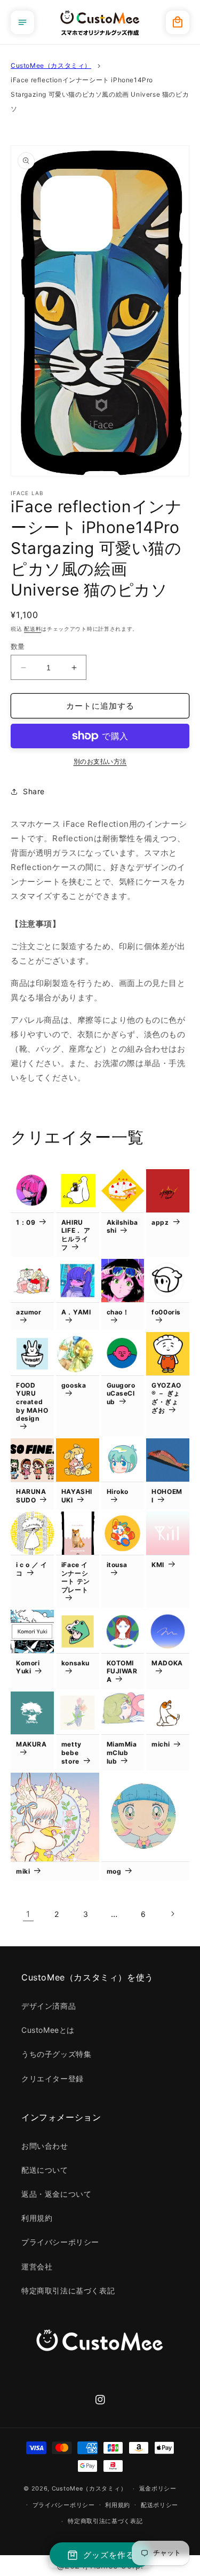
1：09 (26, 1222)
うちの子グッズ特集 (56, 2054)
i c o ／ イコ (31, 1569)
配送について (45, 2170)
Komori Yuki (28, 1667)
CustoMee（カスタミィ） (51, 65)
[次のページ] (172, 1914)
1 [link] (28, 1914)
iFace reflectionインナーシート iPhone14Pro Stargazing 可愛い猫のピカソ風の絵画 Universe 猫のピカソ (100, 94)
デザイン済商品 (49, 2006)
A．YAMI (76, 1312)
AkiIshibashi (122, 1227)
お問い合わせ (45, 2146)
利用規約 (37, 2218)
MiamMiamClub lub (122, 1752)
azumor (29, 1312)
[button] (22, 22)
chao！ (118, 1312)
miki (23, 1871)
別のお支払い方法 (100, 761)
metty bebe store (71, 1752)
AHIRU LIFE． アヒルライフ (76, 1235)
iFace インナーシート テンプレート (76, 1577)
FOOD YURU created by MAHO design (32, 1402)
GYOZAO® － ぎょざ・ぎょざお (166, 1398)
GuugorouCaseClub (121, 1393)
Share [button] (34, 791)
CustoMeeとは (48, 2030)
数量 (18, 646)
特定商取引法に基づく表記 (68, 2291)
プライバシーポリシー (60, 2242)
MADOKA (167, 1663)
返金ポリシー (158, 2488)
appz (160, 1222)
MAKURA (31, 1744)
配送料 (33, 629)
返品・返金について (56, 2194)
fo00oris (166, 1312)
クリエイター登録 (53, 2078)
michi (161, 1744)
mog (114, 1871)
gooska (74, 1385)
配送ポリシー (159, 2505)
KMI (158, 1565)
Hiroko (118, 1491)
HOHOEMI (167, 1496)
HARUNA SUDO (31, 1496)
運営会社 (37, 2266)
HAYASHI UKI (77, 1496)
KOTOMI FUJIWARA (122, 1671)
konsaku (75, 1663)
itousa (117, 1565)
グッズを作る (109, 2555)
